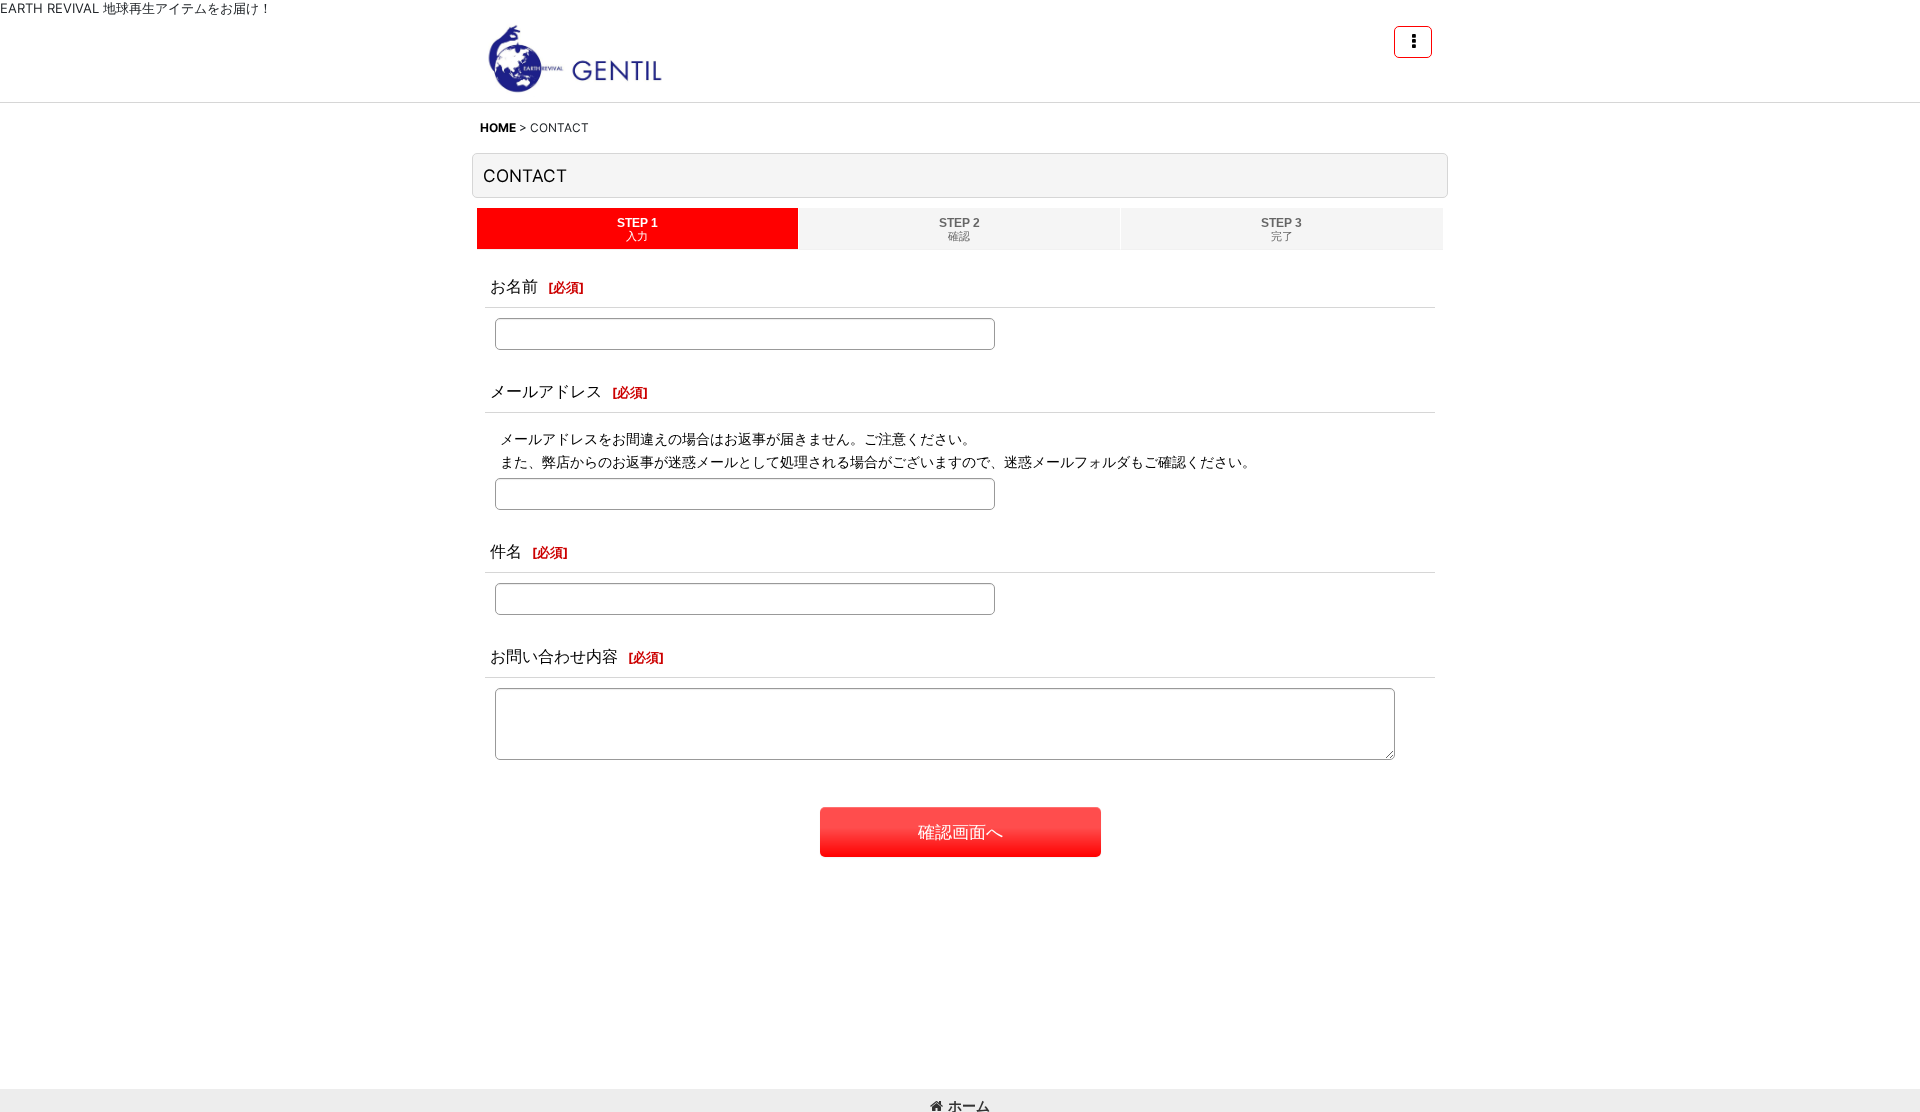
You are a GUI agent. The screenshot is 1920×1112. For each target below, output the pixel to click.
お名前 (514, 286)
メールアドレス (546, 391)
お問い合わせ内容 (554, 656)
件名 (506, 551)
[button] (1413, 42)
